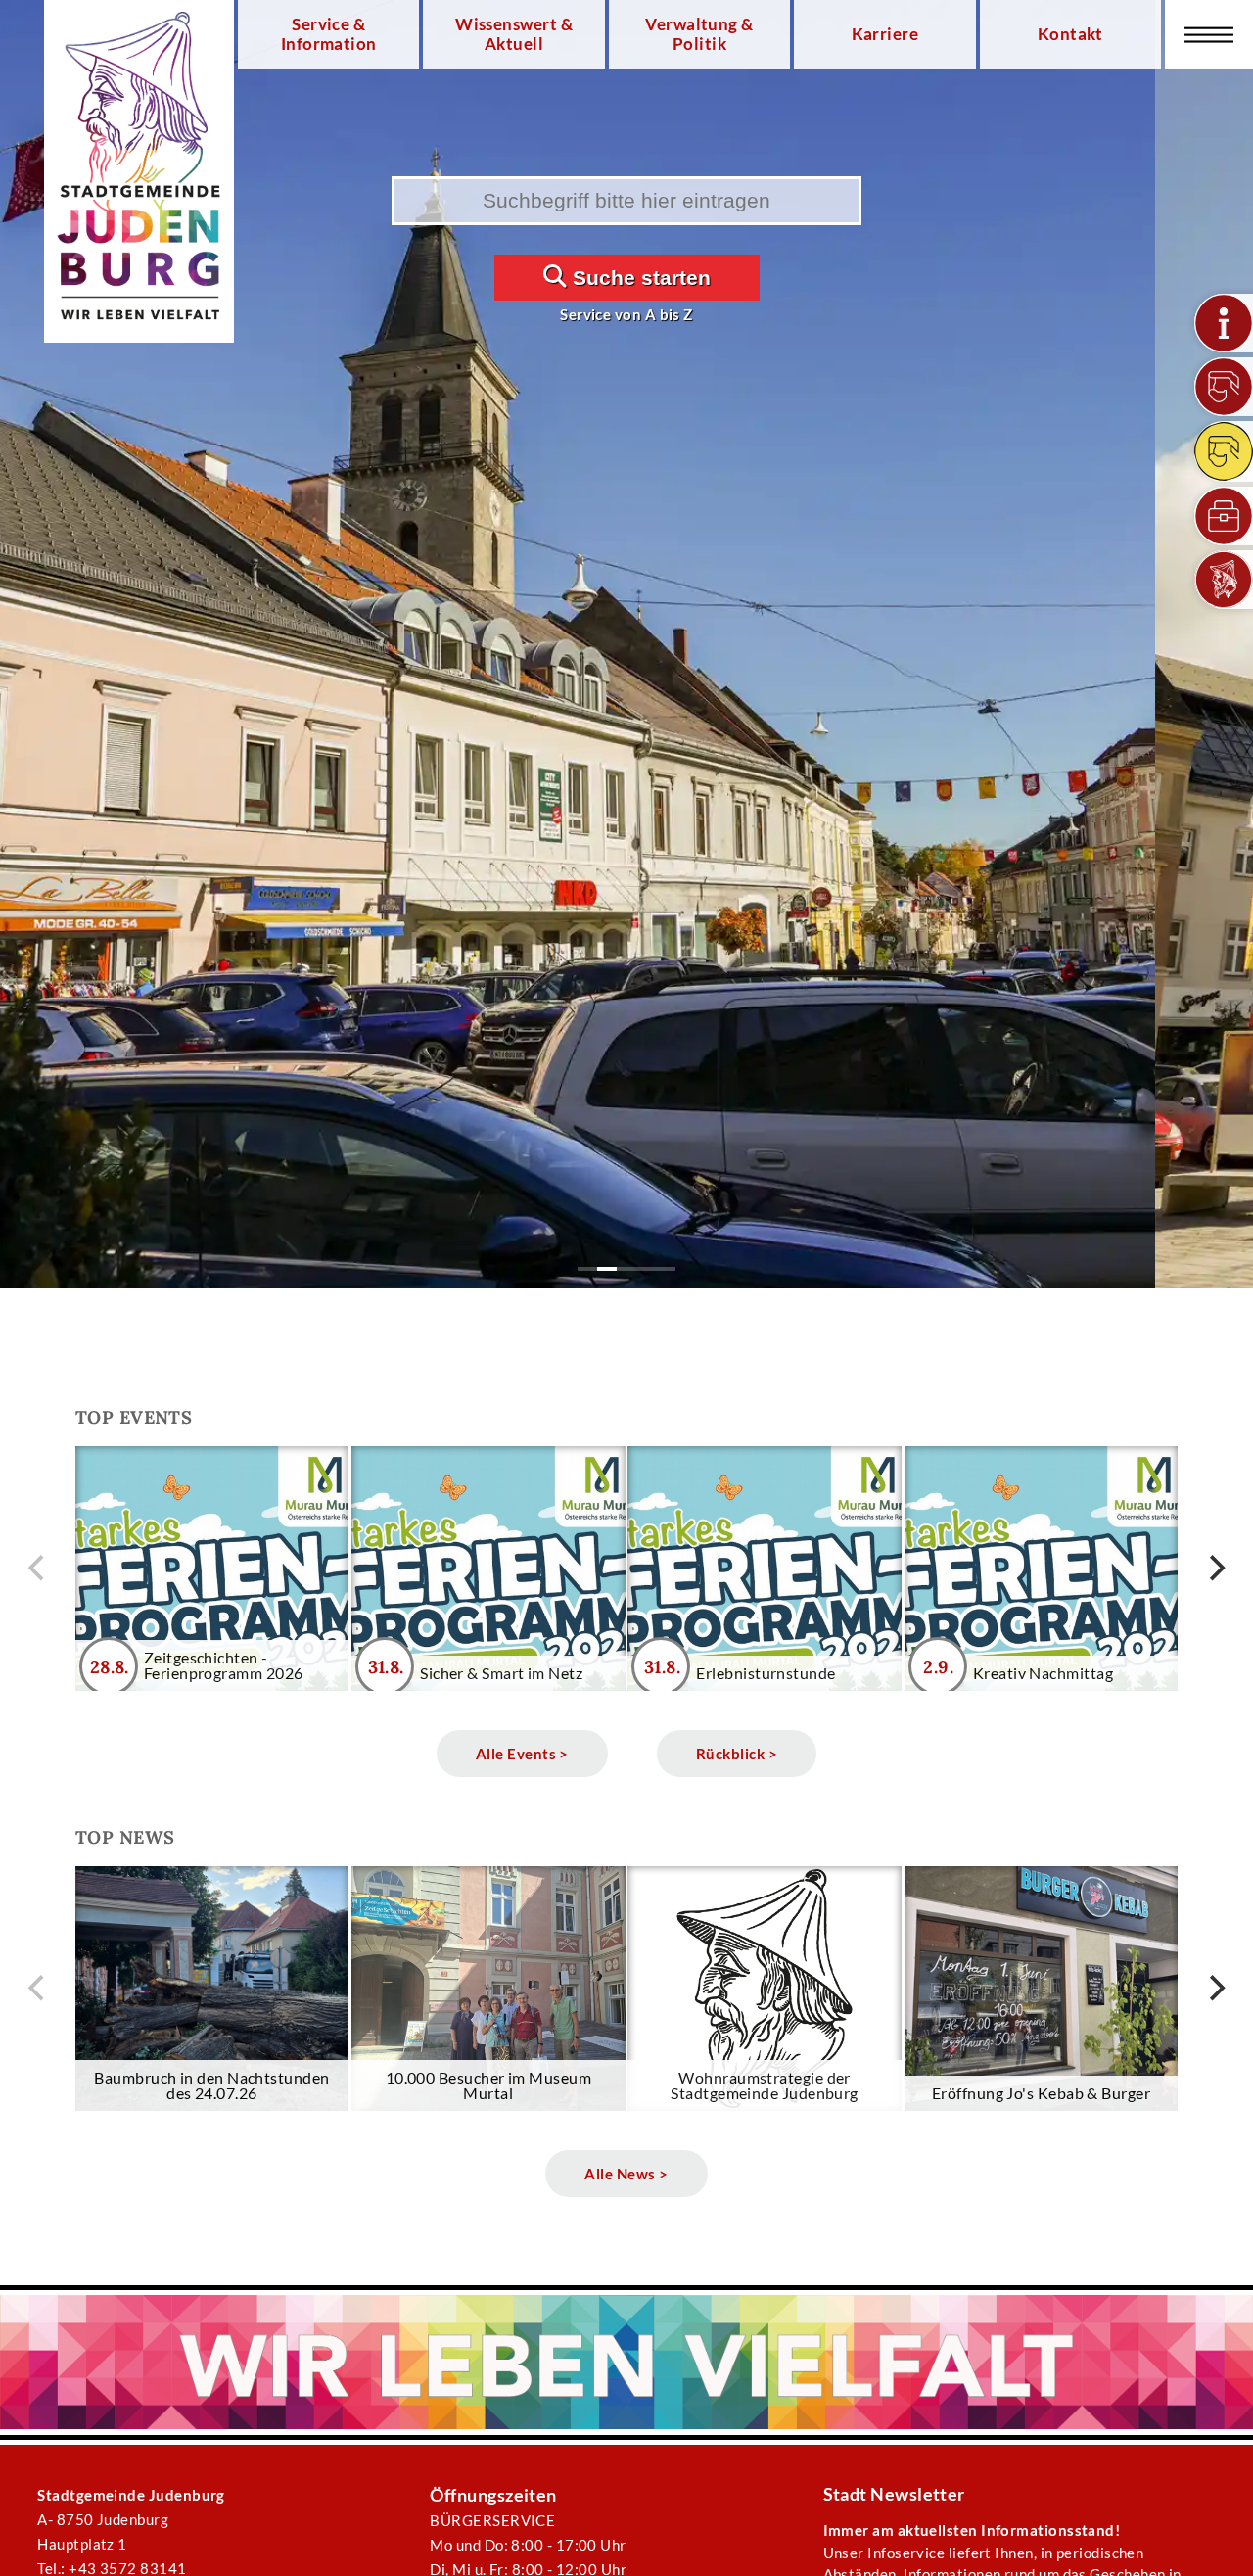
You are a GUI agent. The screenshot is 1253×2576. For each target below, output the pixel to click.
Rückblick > (737, 1754)
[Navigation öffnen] (1209, 34)
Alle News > (626, 2174)
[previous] (38, 1569)
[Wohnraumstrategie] (1224, 323)
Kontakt (1070, 34)
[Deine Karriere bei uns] (1224, 516)
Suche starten (639, 278)
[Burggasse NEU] (1224, 387)
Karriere (885, 34)
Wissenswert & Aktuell (514, 34)
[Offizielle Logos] (1224, 580)
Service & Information (329, 34)
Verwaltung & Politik (699, 34)
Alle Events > (522, 1754)
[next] (1215, 1569)
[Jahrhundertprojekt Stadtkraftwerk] (1224, 451)
